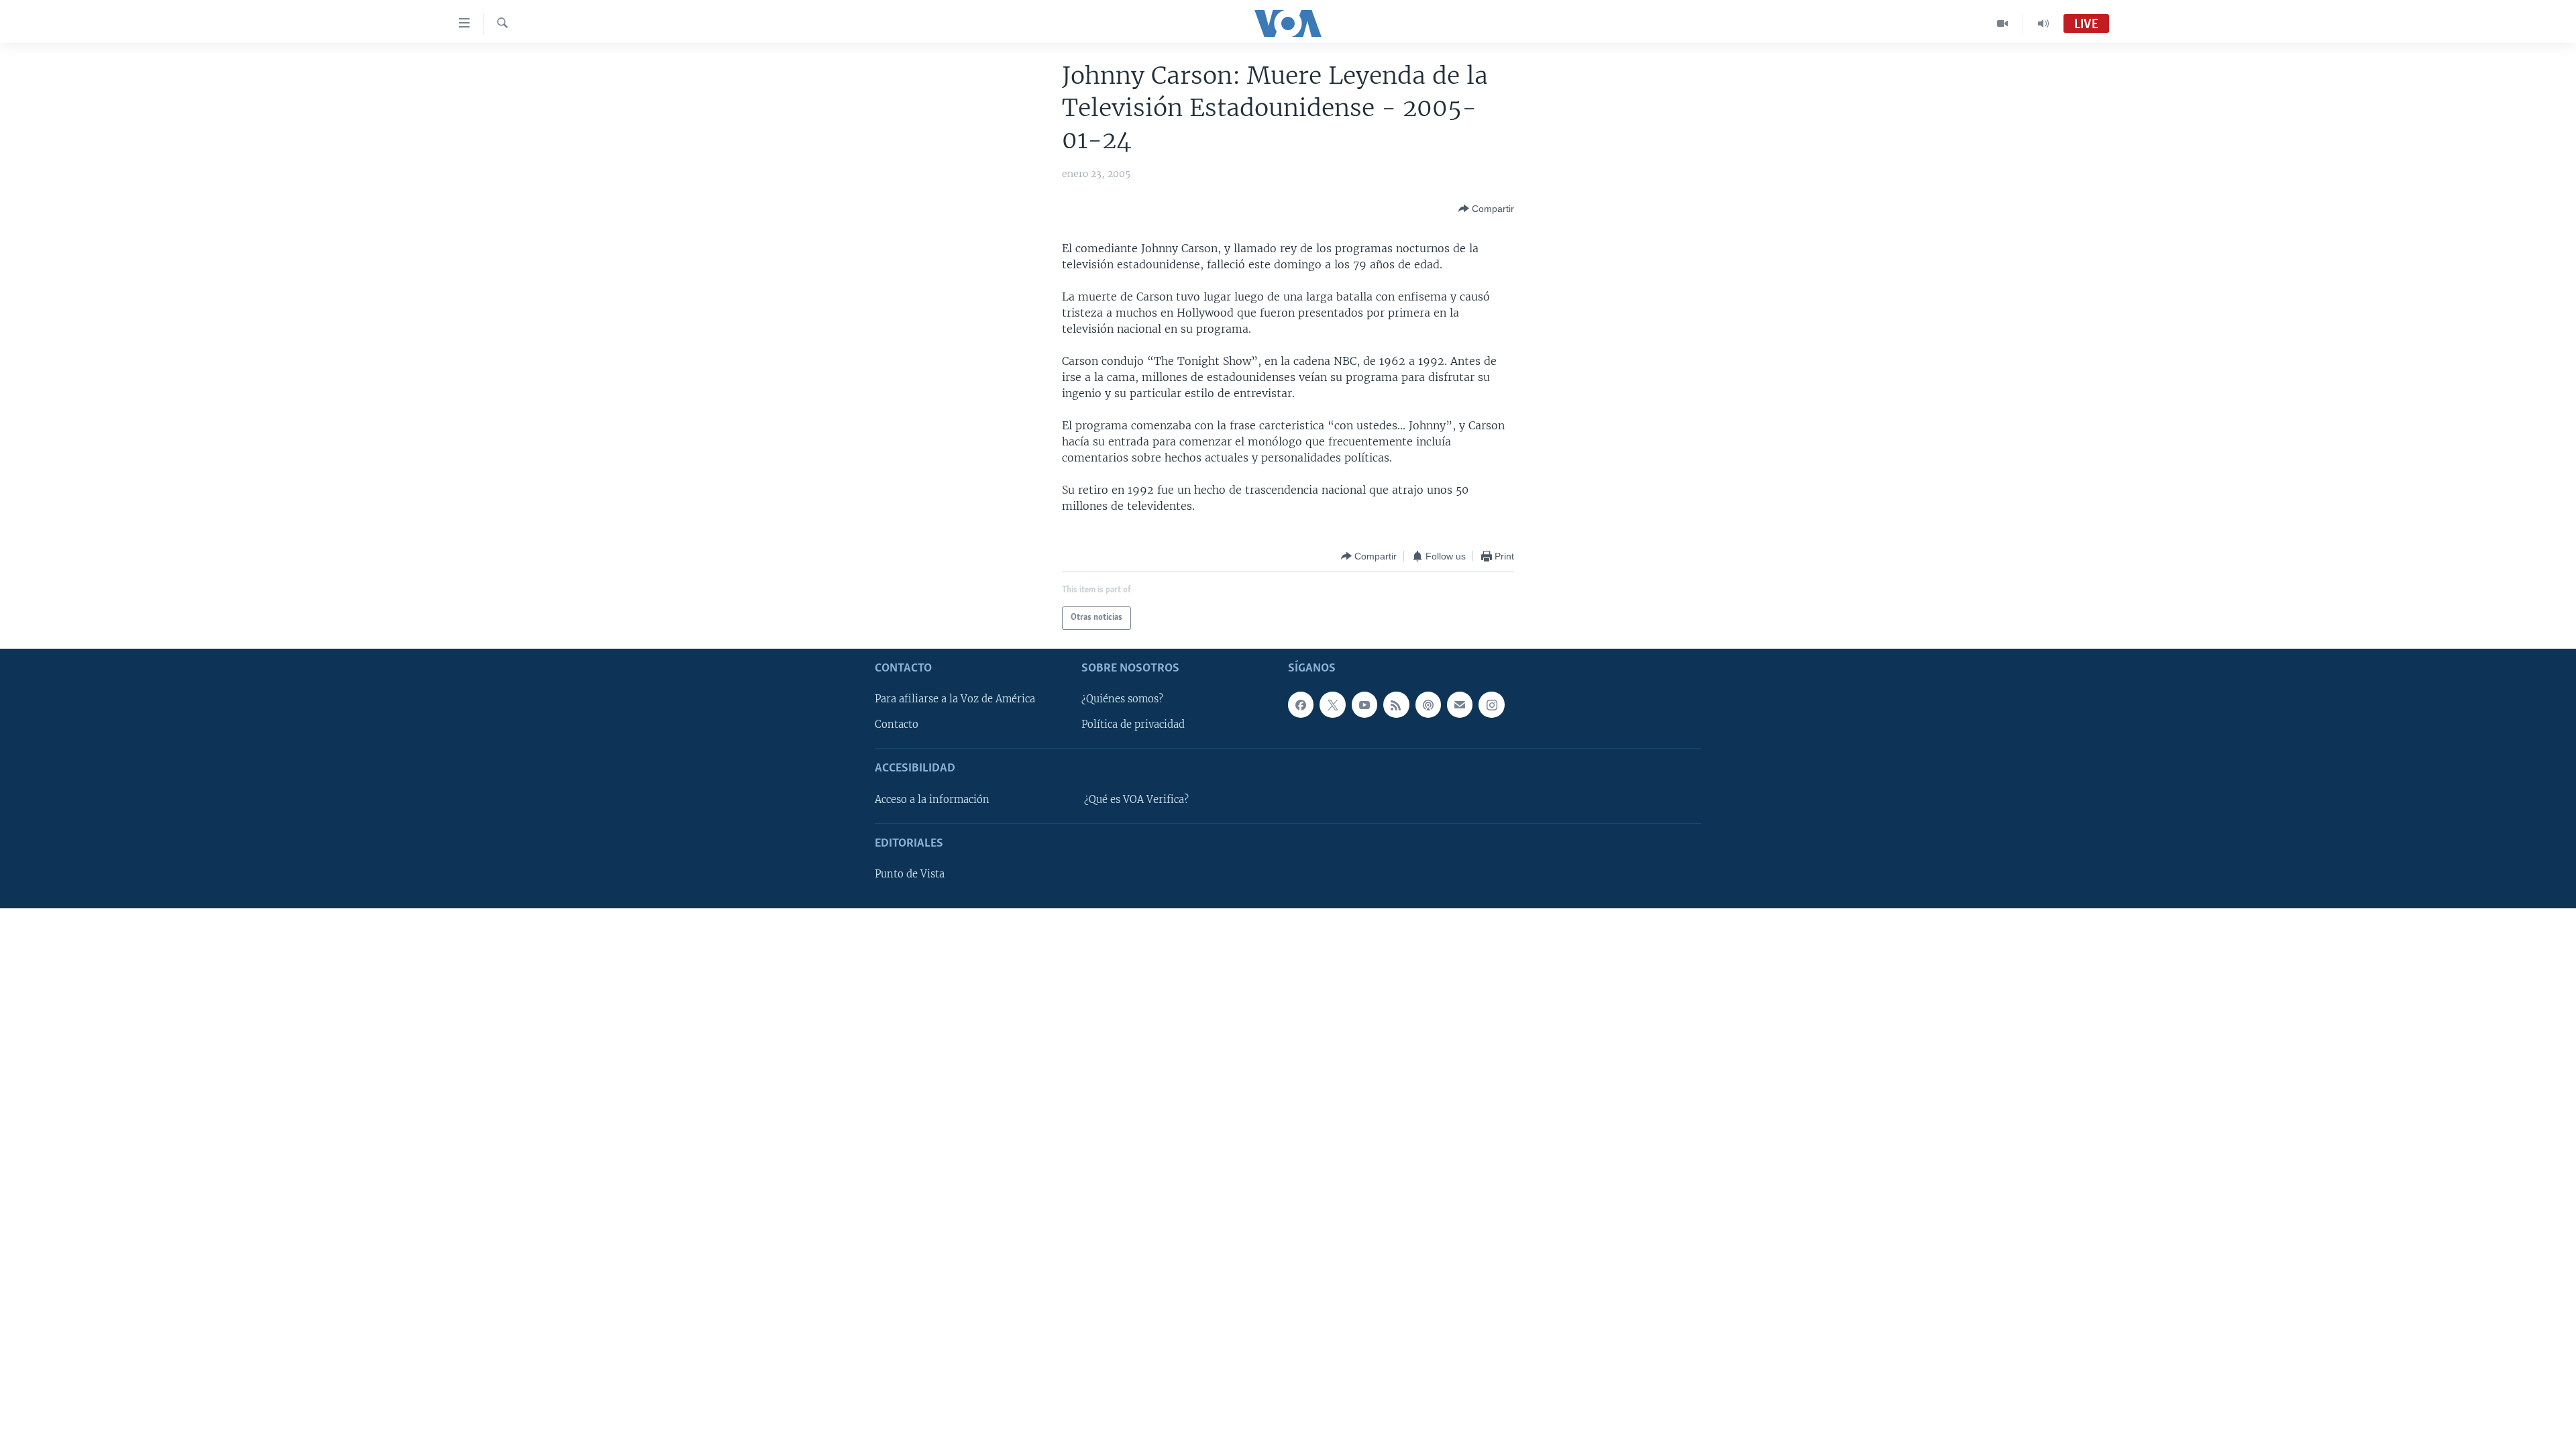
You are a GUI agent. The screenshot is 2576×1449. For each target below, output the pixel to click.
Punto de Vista (910, 874)
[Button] (1486, 209)
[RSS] (1396, 704)
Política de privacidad (1133, 724)
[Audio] (2043, 23)
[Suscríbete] (1460, 704)
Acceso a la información (932, 800)
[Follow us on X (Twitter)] (1332, 704)
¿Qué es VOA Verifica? (1136, 800)
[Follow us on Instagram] (1491, 704)
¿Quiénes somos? (1122, 699)
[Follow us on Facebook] (1301, 704)
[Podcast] (1428, 704)
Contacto (897, 724)
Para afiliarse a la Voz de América (955, 699)
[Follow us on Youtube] (1364, 704)
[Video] (2003, 23)
